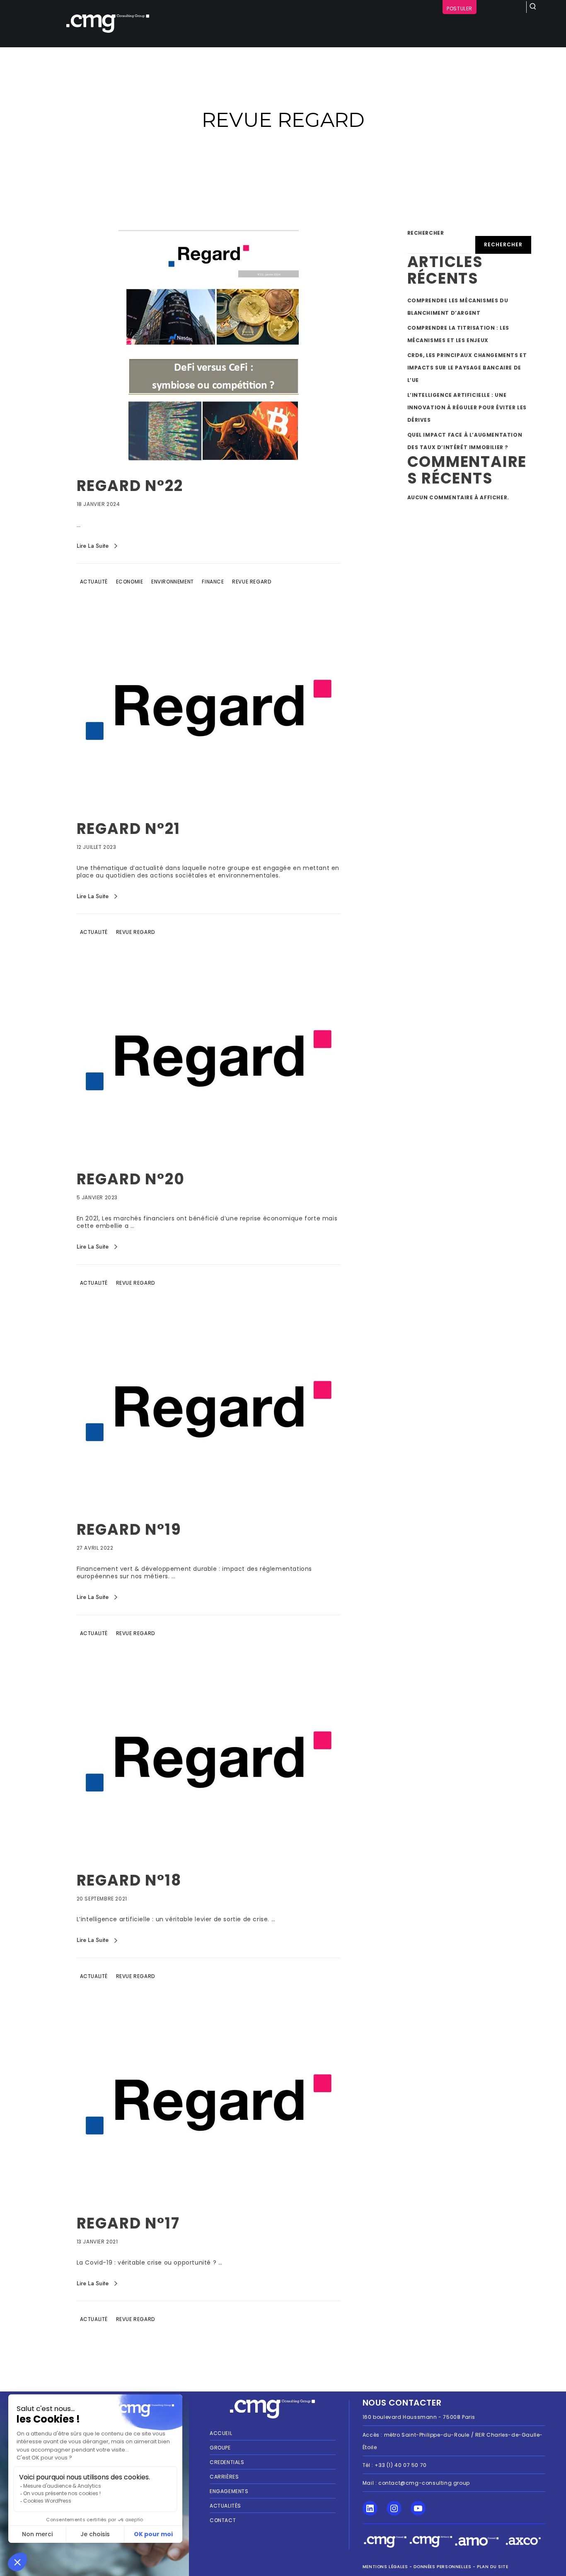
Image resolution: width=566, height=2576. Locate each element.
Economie (130, 582)
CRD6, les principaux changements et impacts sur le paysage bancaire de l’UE (467, 368)
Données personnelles (442, 2567)
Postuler (460, 9)
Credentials (227, 2462)
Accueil (221, 2433)
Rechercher (426, 233)
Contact (223, 2520)
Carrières (224, 2477)
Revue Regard (252, 582)
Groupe (220, 2448)
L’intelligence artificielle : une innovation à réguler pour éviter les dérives (467, 407)
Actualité (94, 582)
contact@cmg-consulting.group (424, 2483)
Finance (213, 582)
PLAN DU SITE (492, 2567)
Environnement (173, 582)
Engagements (229, 2491)
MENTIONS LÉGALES (385, 2567)
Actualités (225, 2506)
